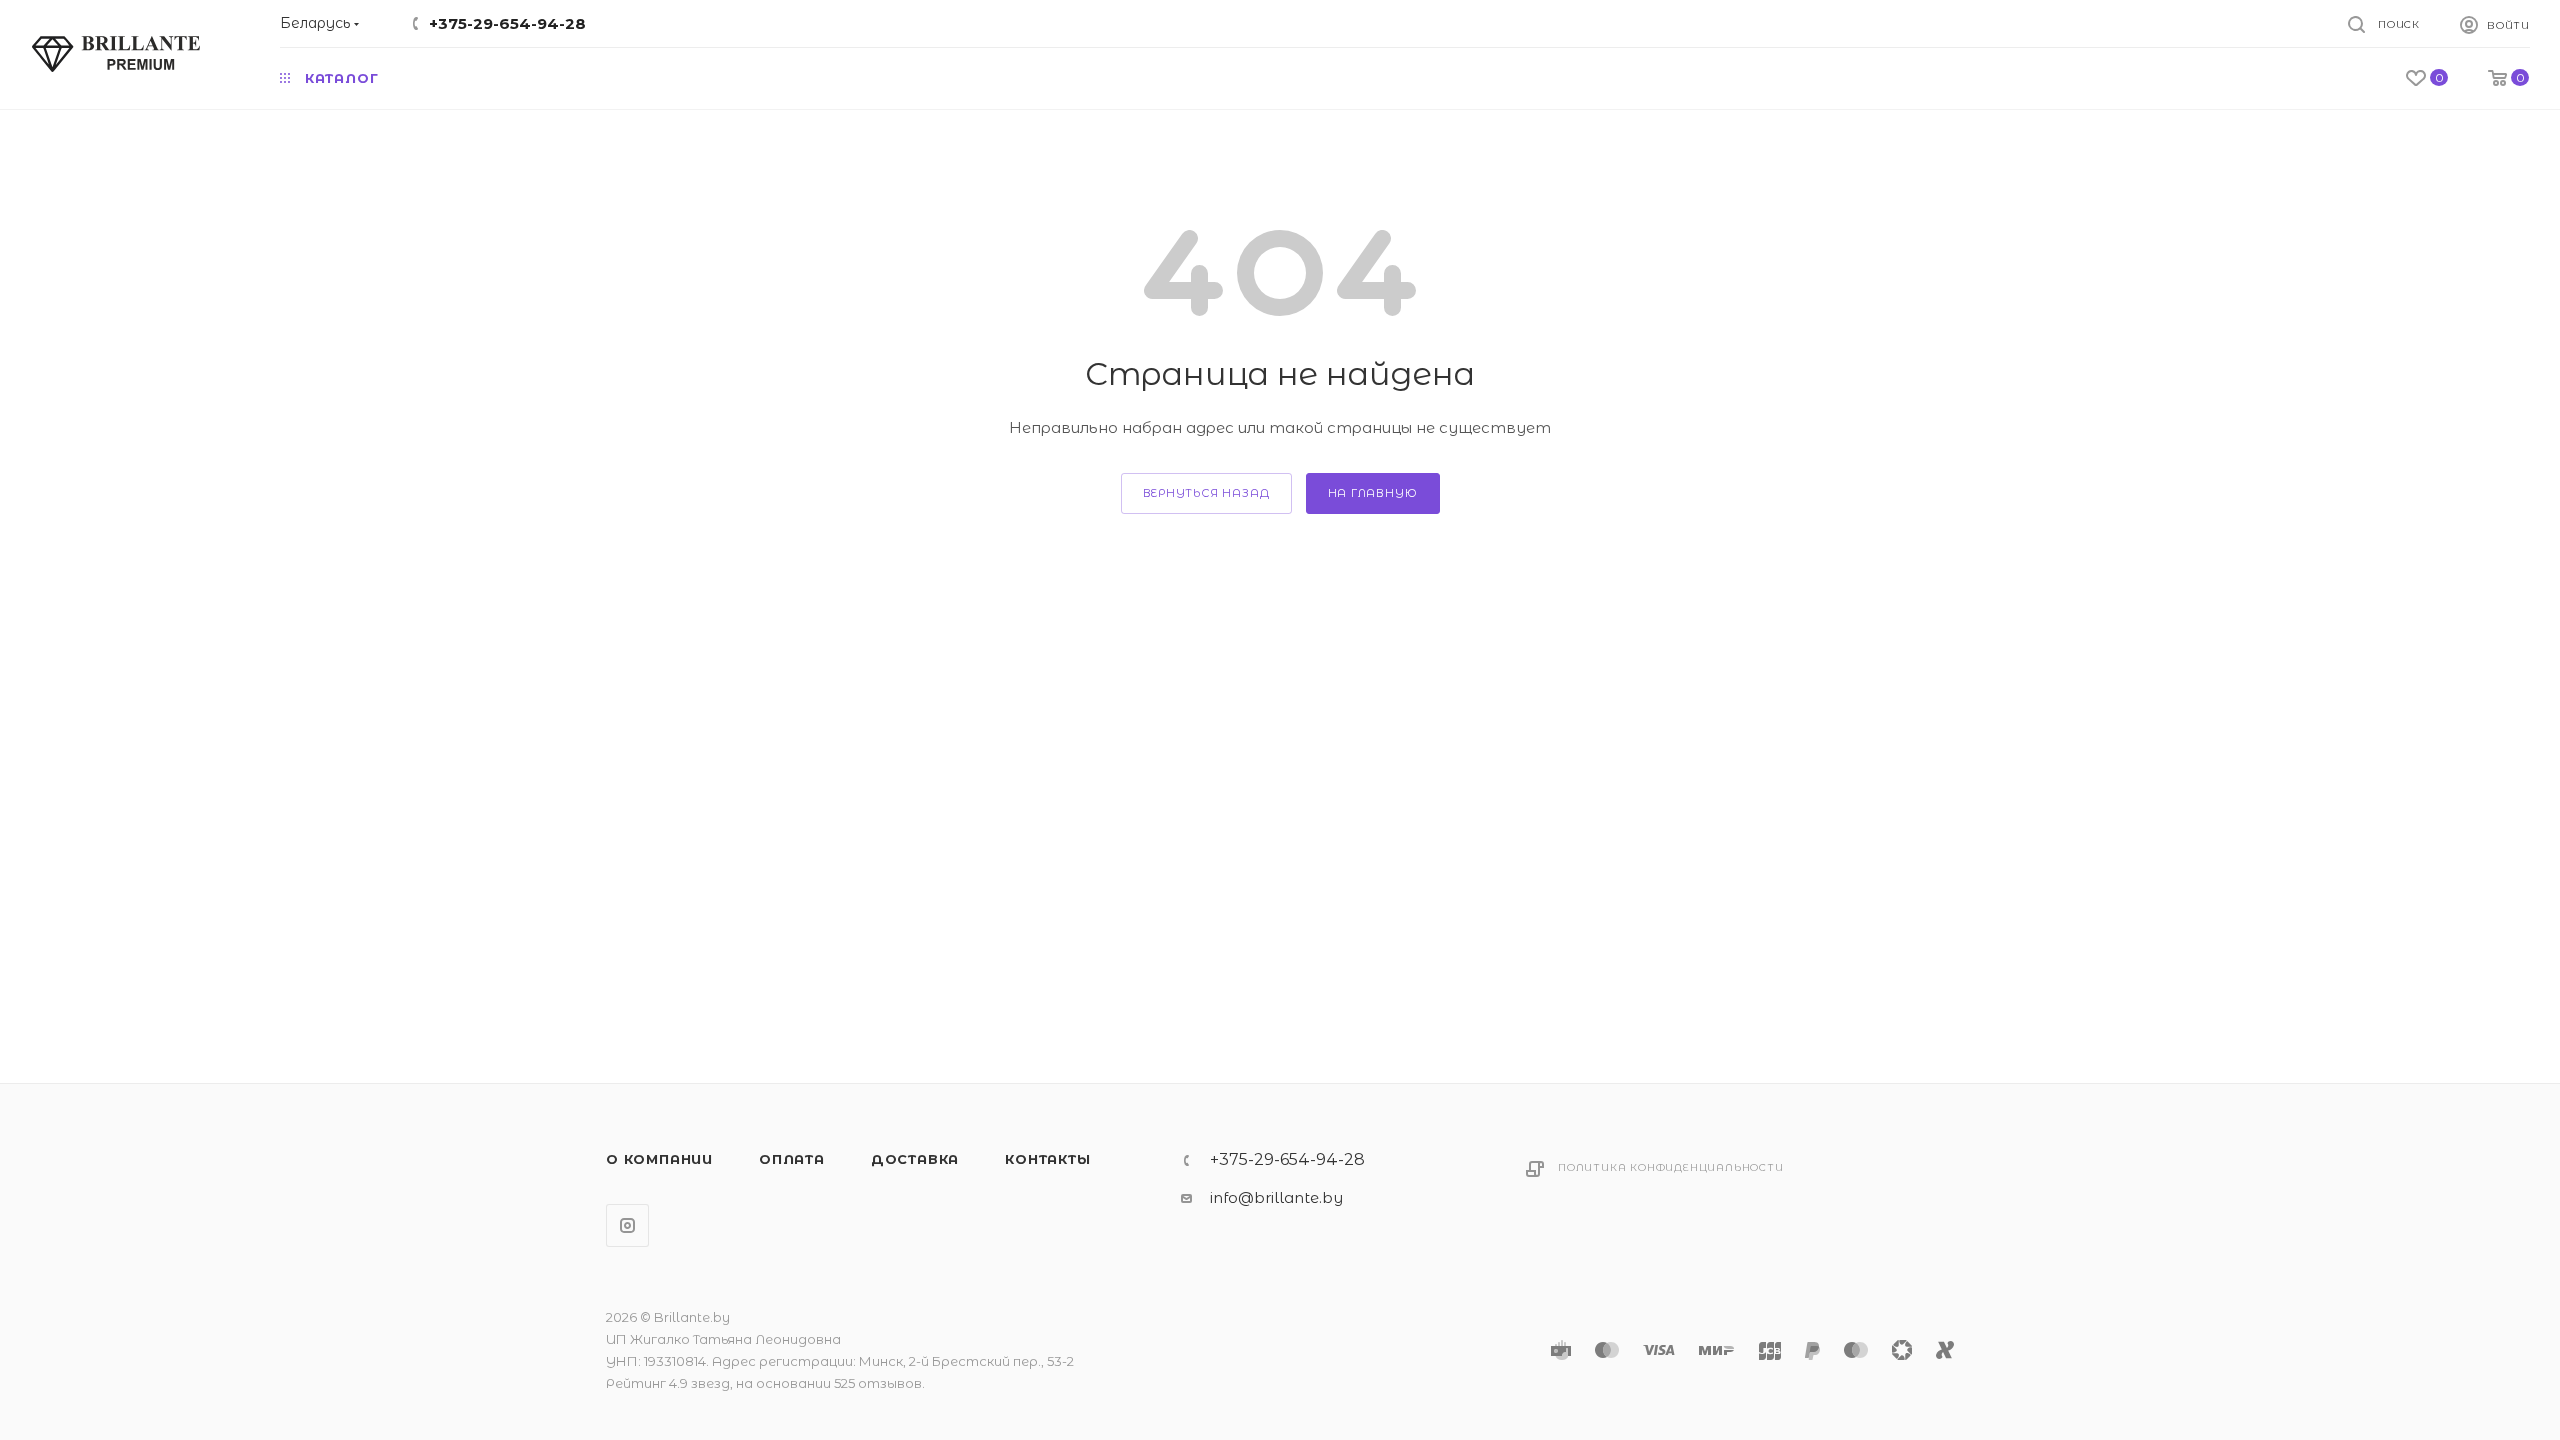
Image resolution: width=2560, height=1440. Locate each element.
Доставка (915, 1159)
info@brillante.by (1276, 1197)
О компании (659, 1159)
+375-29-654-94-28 (507, 23)
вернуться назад (1206, 493)
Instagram (627, 1225)
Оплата (792, 1159)
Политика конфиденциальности (1671, 1167)
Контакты (1047, 1159)
